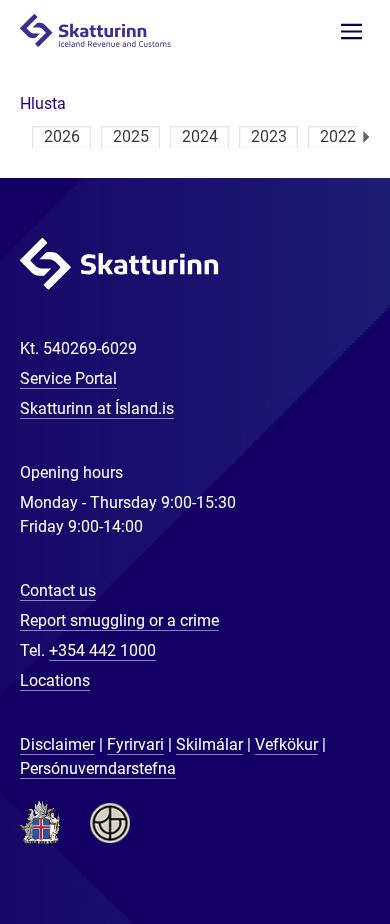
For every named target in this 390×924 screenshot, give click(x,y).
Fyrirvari (135, 744)
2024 (200, 136)
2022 (338, 136)
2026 (62, 136)
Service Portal (68, 378)
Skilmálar (209, 744)
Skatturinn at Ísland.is (97, 408)
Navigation (351, 31)
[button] (43, 103)
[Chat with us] (310, 844)
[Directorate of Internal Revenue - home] (104, 29)
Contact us (58, 590)
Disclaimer (57, 744)
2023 (269, 136)
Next (366, 137)
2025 (131, 136)
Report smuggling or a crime (119, 620)
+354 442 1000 (102, 650)
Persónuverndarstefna (98, 768)
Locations (55, 680)
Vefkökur (286, 744)
